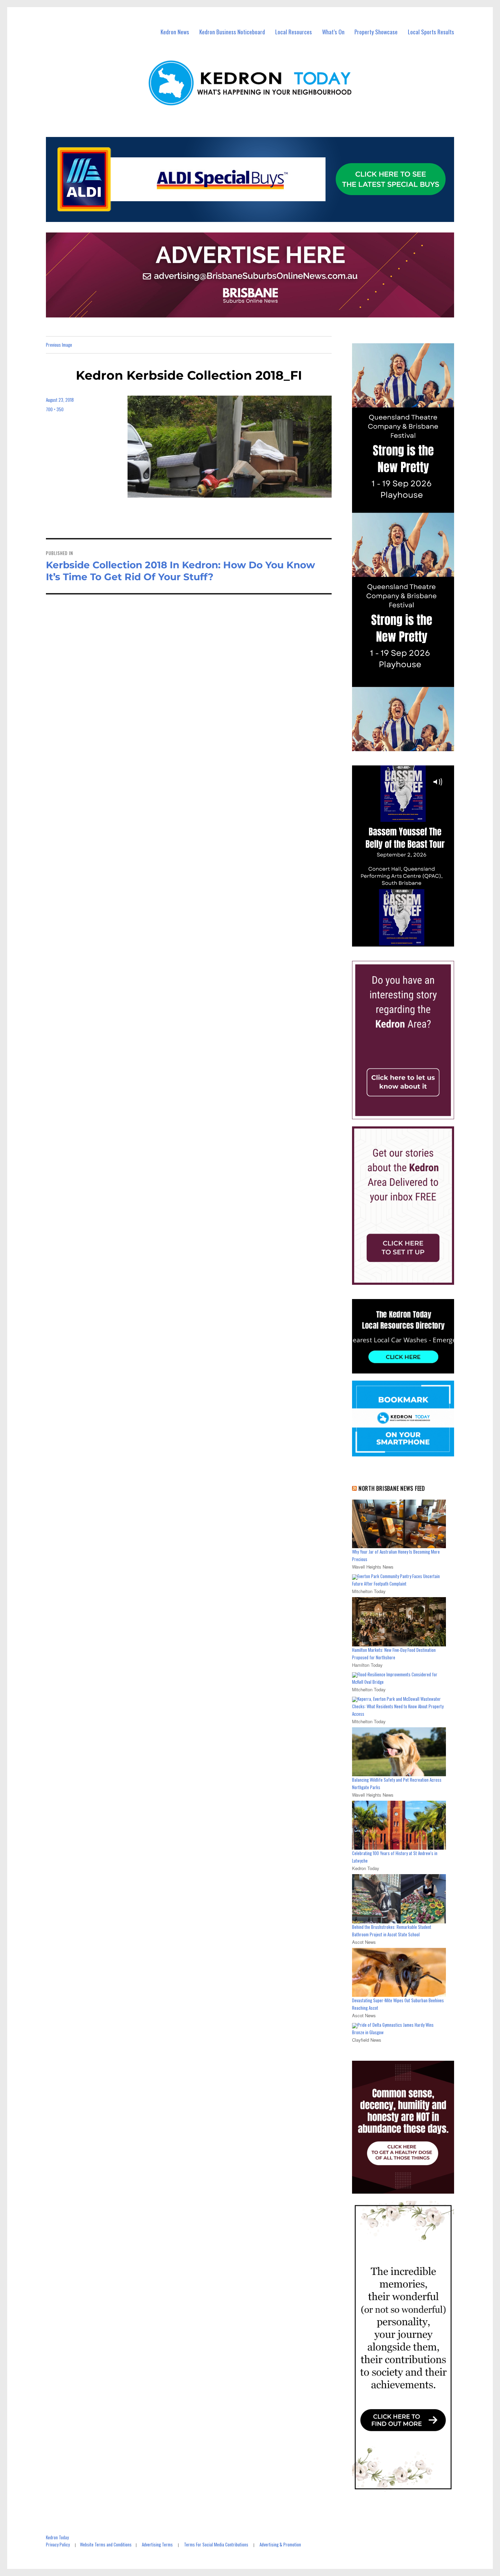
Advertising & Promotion (280, 2544)
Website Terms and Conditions (106, 2544)
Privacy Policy (58, 2544)
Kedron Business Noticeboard (232, 32)
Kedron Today (57, 2537)
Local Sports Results (431, 32)
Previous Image (59, 345)
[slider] (410, 941)
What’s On (333, 32)
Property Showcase (376, 32)
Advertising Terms (157, 2544)
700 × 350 (55, 409)
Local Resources (294, 32)
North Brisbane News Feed (392, 1488)
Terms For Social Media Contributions (216, 2544)
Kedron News (175, 32)
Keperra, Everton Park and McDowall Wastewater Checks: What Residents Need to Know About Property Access (398, 1706)
